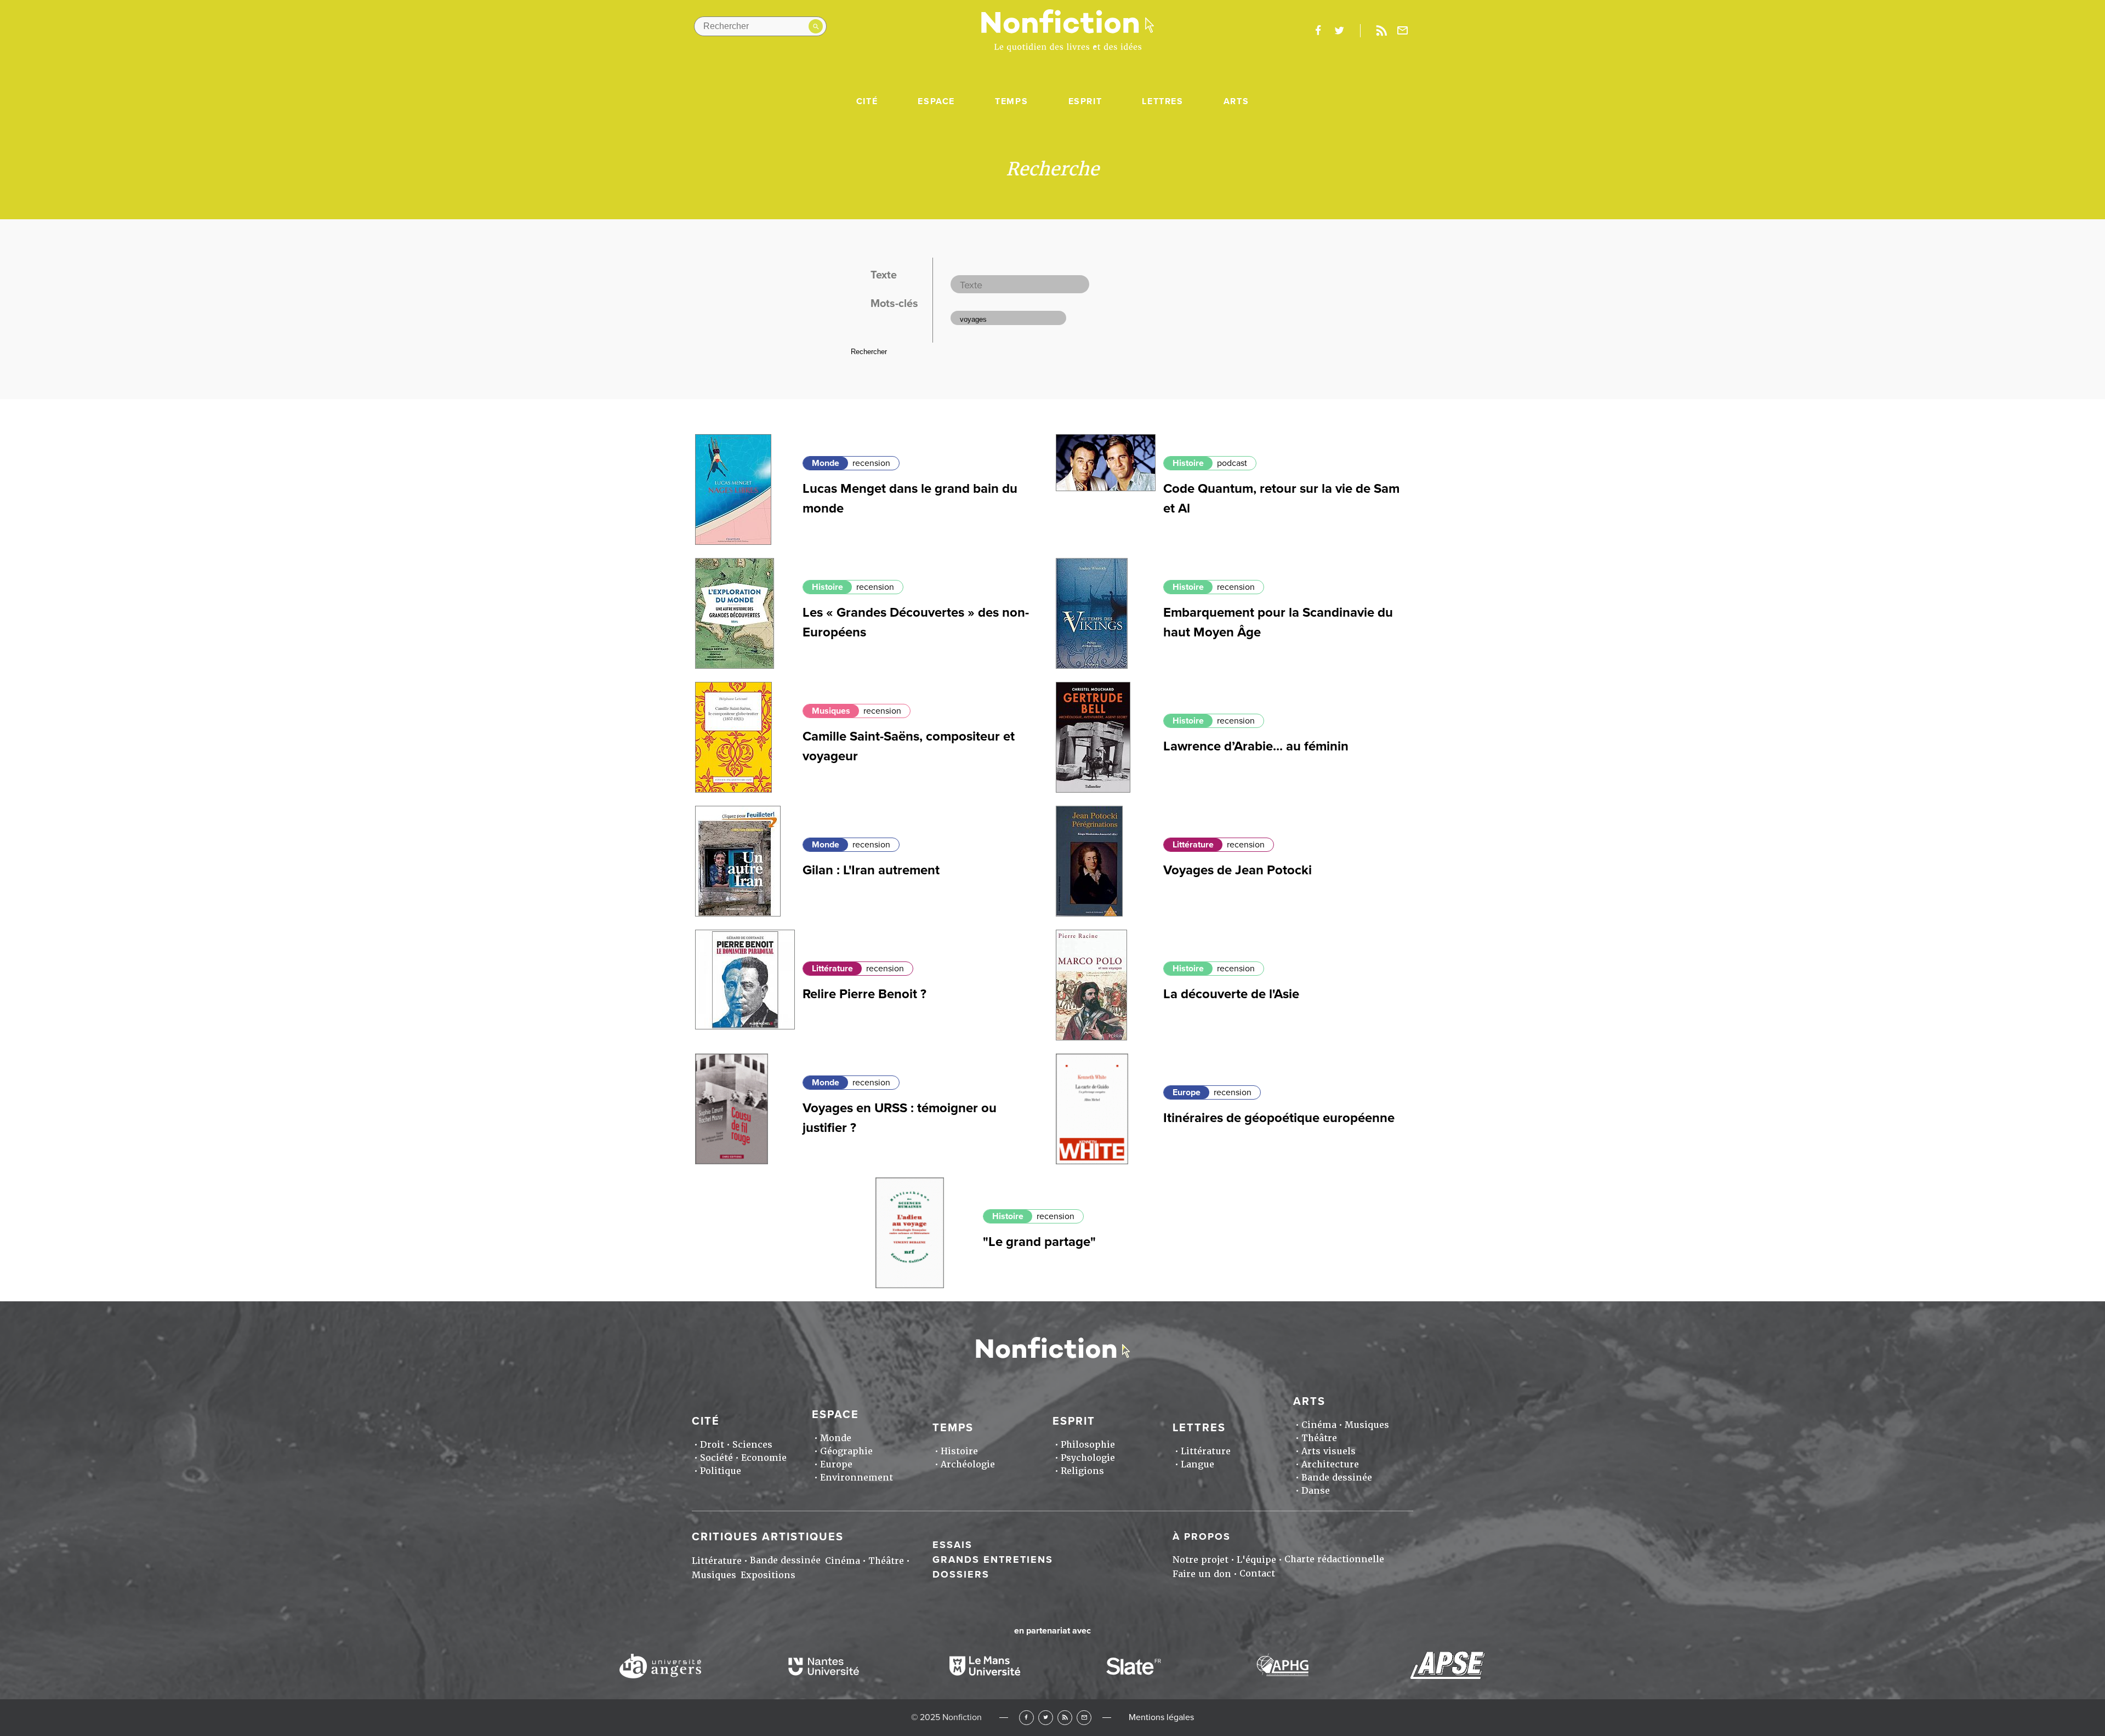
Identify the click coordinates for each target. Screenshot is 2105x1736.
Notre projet (1201, 1560)
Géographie (846, 1451)
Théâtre (1319, 1438)
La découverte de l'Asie (1231, 994)
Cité (867, 101)
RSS (1065, 1718)
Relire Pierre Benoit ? (864, 994)
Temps (1011, 101)
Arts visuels (1329, 1451)
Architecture (1330, 1464)
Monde (826, 463)
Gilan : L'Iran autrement (871, 870)
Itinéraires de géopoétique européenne (1279, 1118)
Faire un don (1202, 1574)
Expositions (768, 1575)
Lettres (1162, 101)
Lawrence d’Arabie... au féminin (1256, 746)
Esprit (1085, 101)
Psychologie (1088, 1458)
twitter (1339, 31)
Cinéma (1319, 1425)
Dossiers (961, 1574)
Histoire (1188, 463)
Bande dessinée (1337, 1478)
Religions (1082, 1471)
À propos (1202, 1536)
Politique (721, 1471)
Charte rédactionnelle (1334, 1559)
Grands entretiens (993, 1559)
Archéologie (968, 1464)
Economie (764, 1458)
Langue (1197, 1464)
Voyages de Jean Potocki (1238, 870)
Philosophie (1088, 1445)
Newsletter (1403, 31)
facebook (1318, 31)
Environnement (857, 1478)
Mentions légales (1161, 1717)
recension (871, 463)
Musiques (831, 711)
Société (716, 1458)
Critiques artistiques (768, 1537)
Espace (936, 101)
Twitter (1046, 1718)
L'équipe (1256, 1560)
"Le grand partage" (1039, 1242)
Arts (1236, 101)
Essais (952, 1545)
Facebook (1026, 1718)
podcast (1232, 463)
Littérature (1193, 845)
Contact (1257, 1573)
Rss (1381, 31)
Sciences (752, 1445)
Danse (1316, 1491)
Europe (1187, 1092)
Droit (712, 1445)
